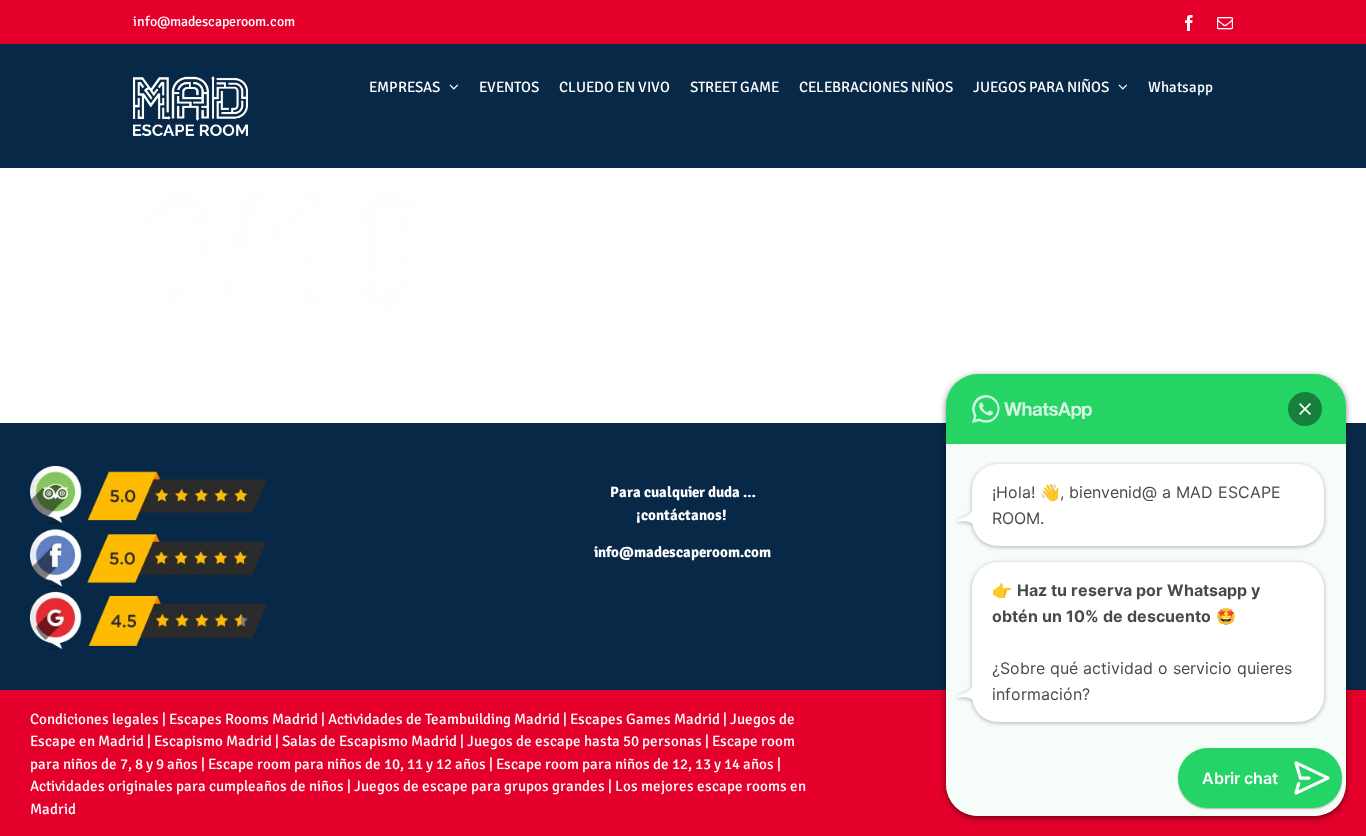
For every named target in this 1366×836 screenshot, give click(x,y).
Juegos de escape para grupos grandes (479, 786)
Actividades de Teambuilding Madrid (444, 719)
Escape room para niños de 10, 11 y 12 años (347, 764)
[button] (1305, 409)
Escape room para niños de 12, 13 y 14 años (635, 764)
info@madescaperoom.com (214, 21)
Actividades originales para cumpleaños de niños (187, 786)
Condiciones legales (94, 719)
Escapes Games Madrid (645, 719)
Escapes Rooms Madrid (243, 719)
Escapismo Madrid (213, 741)
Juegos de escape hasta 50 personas (584, 741)
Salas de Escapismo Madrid (369, 741)
